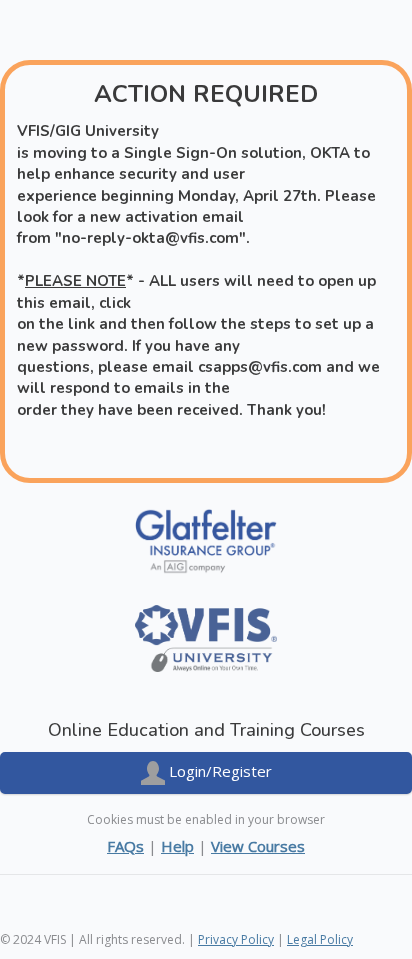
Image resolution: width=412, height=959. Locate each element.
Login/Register (218, 771)
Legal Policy (320, 939)
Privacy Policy (236, 939)
